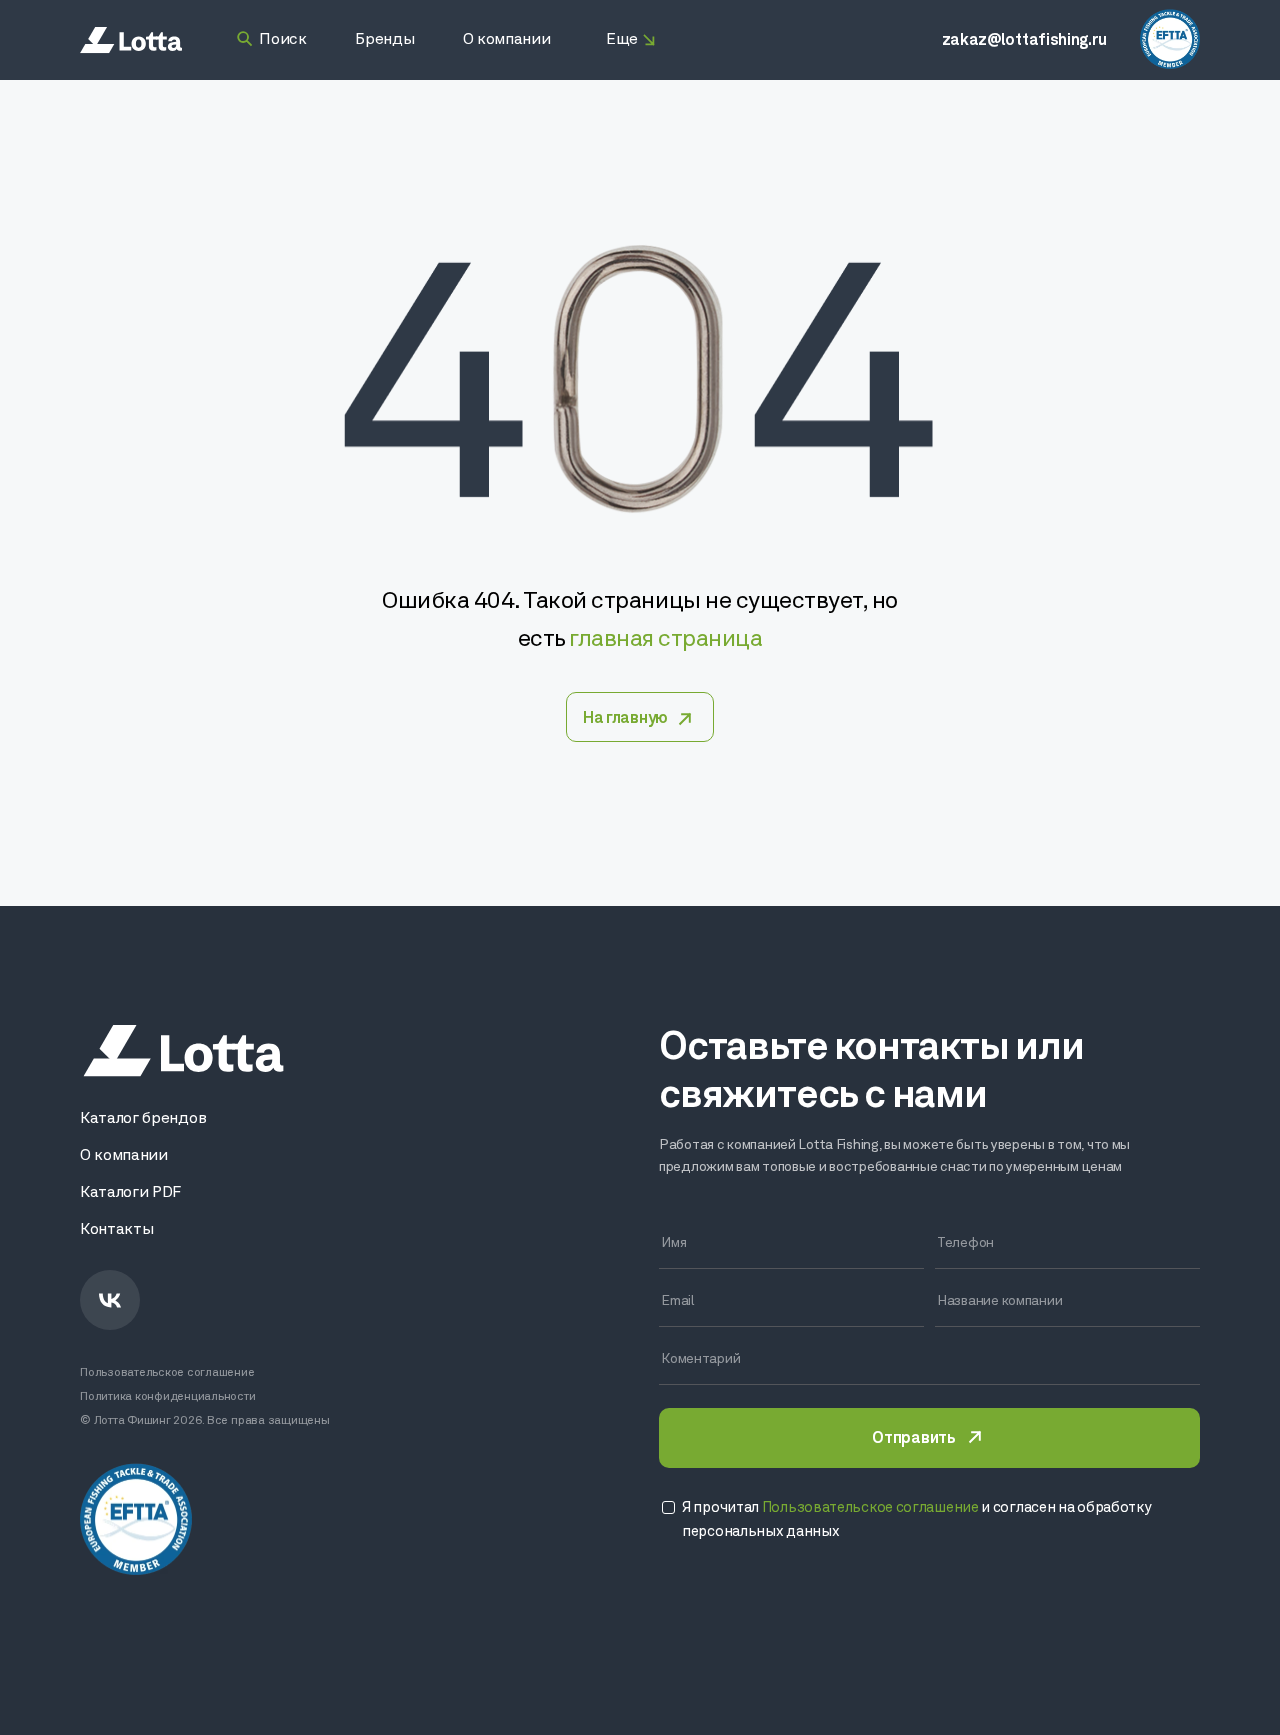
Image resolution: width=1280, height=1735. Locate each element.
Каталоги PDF (130, 1193)
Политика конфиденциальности (168, 1397)
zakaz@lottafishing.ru (1024, 41)
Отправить (913, 1439)
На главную (625, 719)
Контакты (116, 1230)
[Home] (131, 40)
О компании (124, 1156)
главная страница (665, 640)
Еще (622, 40)
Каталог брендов (143, 1119)
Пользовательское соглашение (167, 1373)
